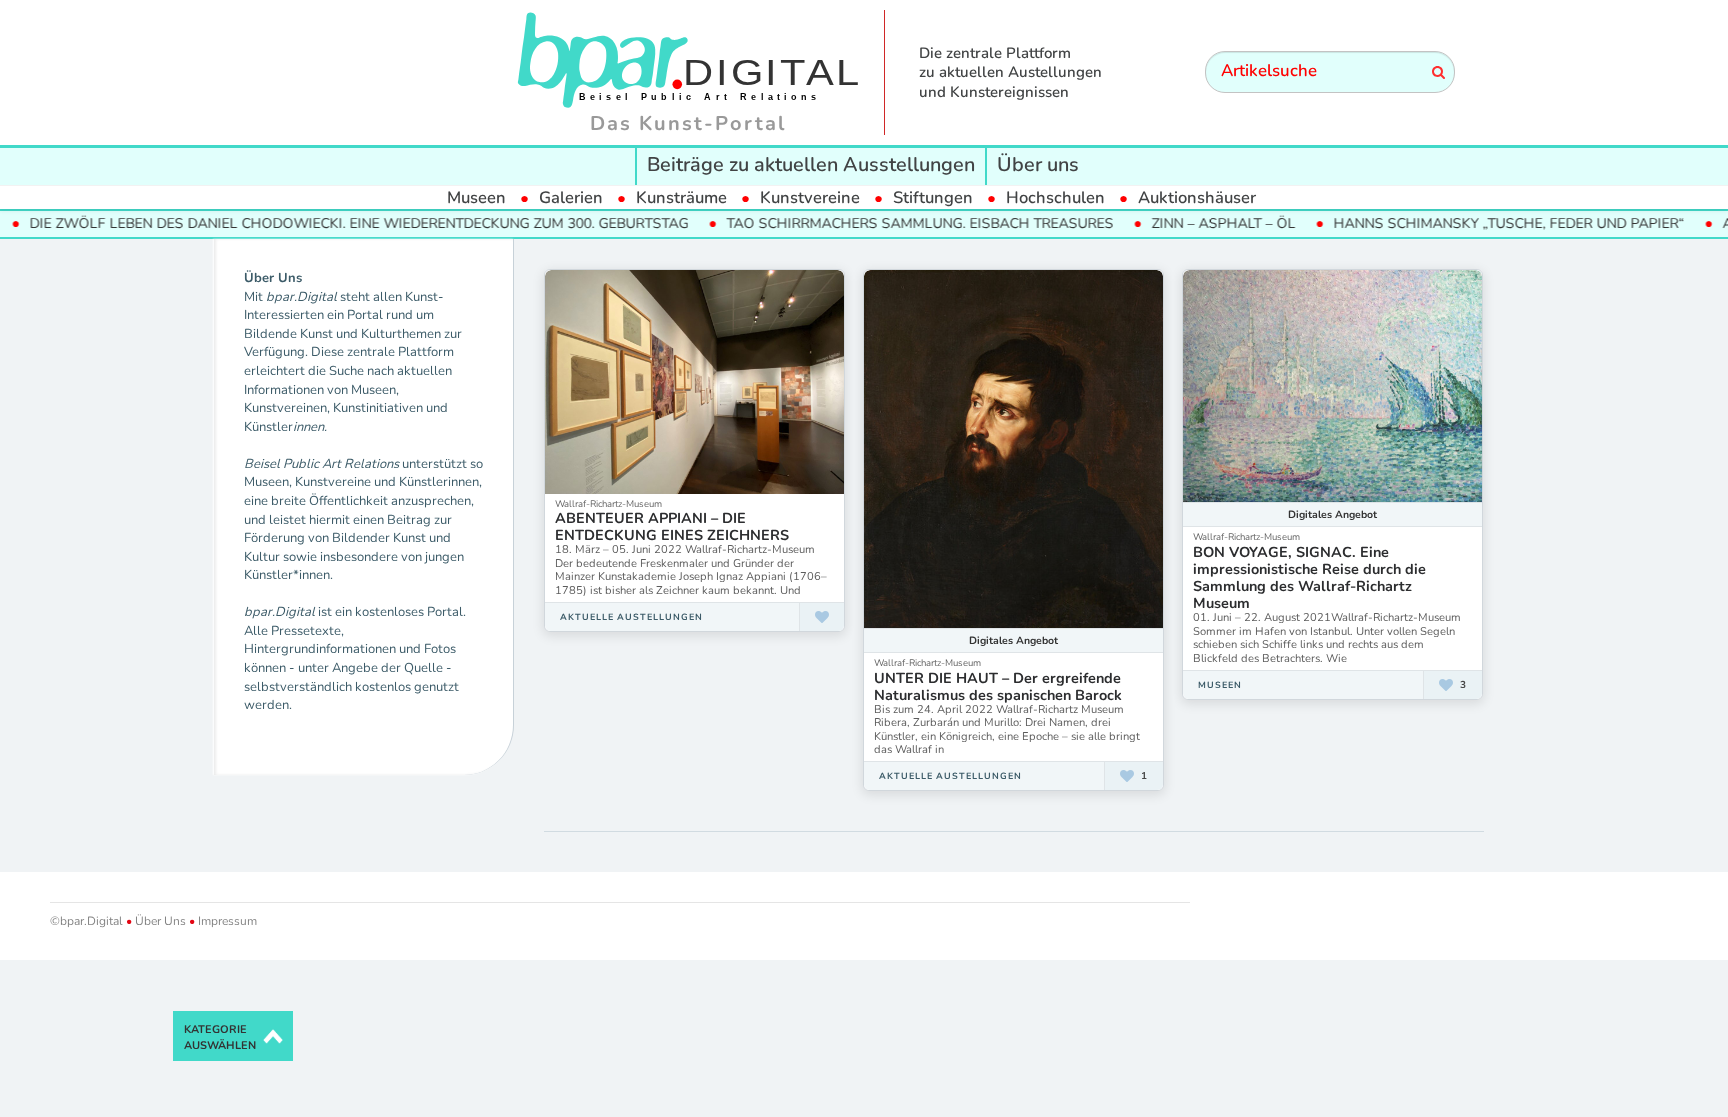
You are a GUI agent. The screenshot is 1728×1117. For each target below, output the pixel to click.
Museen (476, 197)
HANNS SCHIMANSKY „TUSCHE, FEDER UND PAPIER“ (1473, 223)
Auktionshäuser (1197, 197)
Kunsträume (681, 197)
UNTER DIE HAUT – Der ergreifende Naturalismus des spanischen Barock (998, 686)
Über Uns (160, 921)
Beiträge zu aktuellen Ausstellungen (811, 164)
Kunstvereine (810, 197)
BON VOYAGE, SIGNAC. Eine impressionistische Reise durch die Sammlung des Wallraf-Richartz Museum (1309, 577)
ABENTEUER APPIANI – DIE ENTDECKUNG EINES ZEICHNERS (672, 526)
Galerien (571, 197)
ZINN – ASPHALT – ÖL (1188, 223)
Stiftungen (933, 197)
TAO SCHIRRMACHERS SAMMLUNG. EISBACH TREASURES (884, 223)
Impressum (226, 921)
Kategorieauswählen (220, 1037)
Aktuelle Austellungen (631, 617)
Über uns (1038, 164)
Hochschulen (1055, 197)
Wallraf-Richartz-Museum (608, 503)
